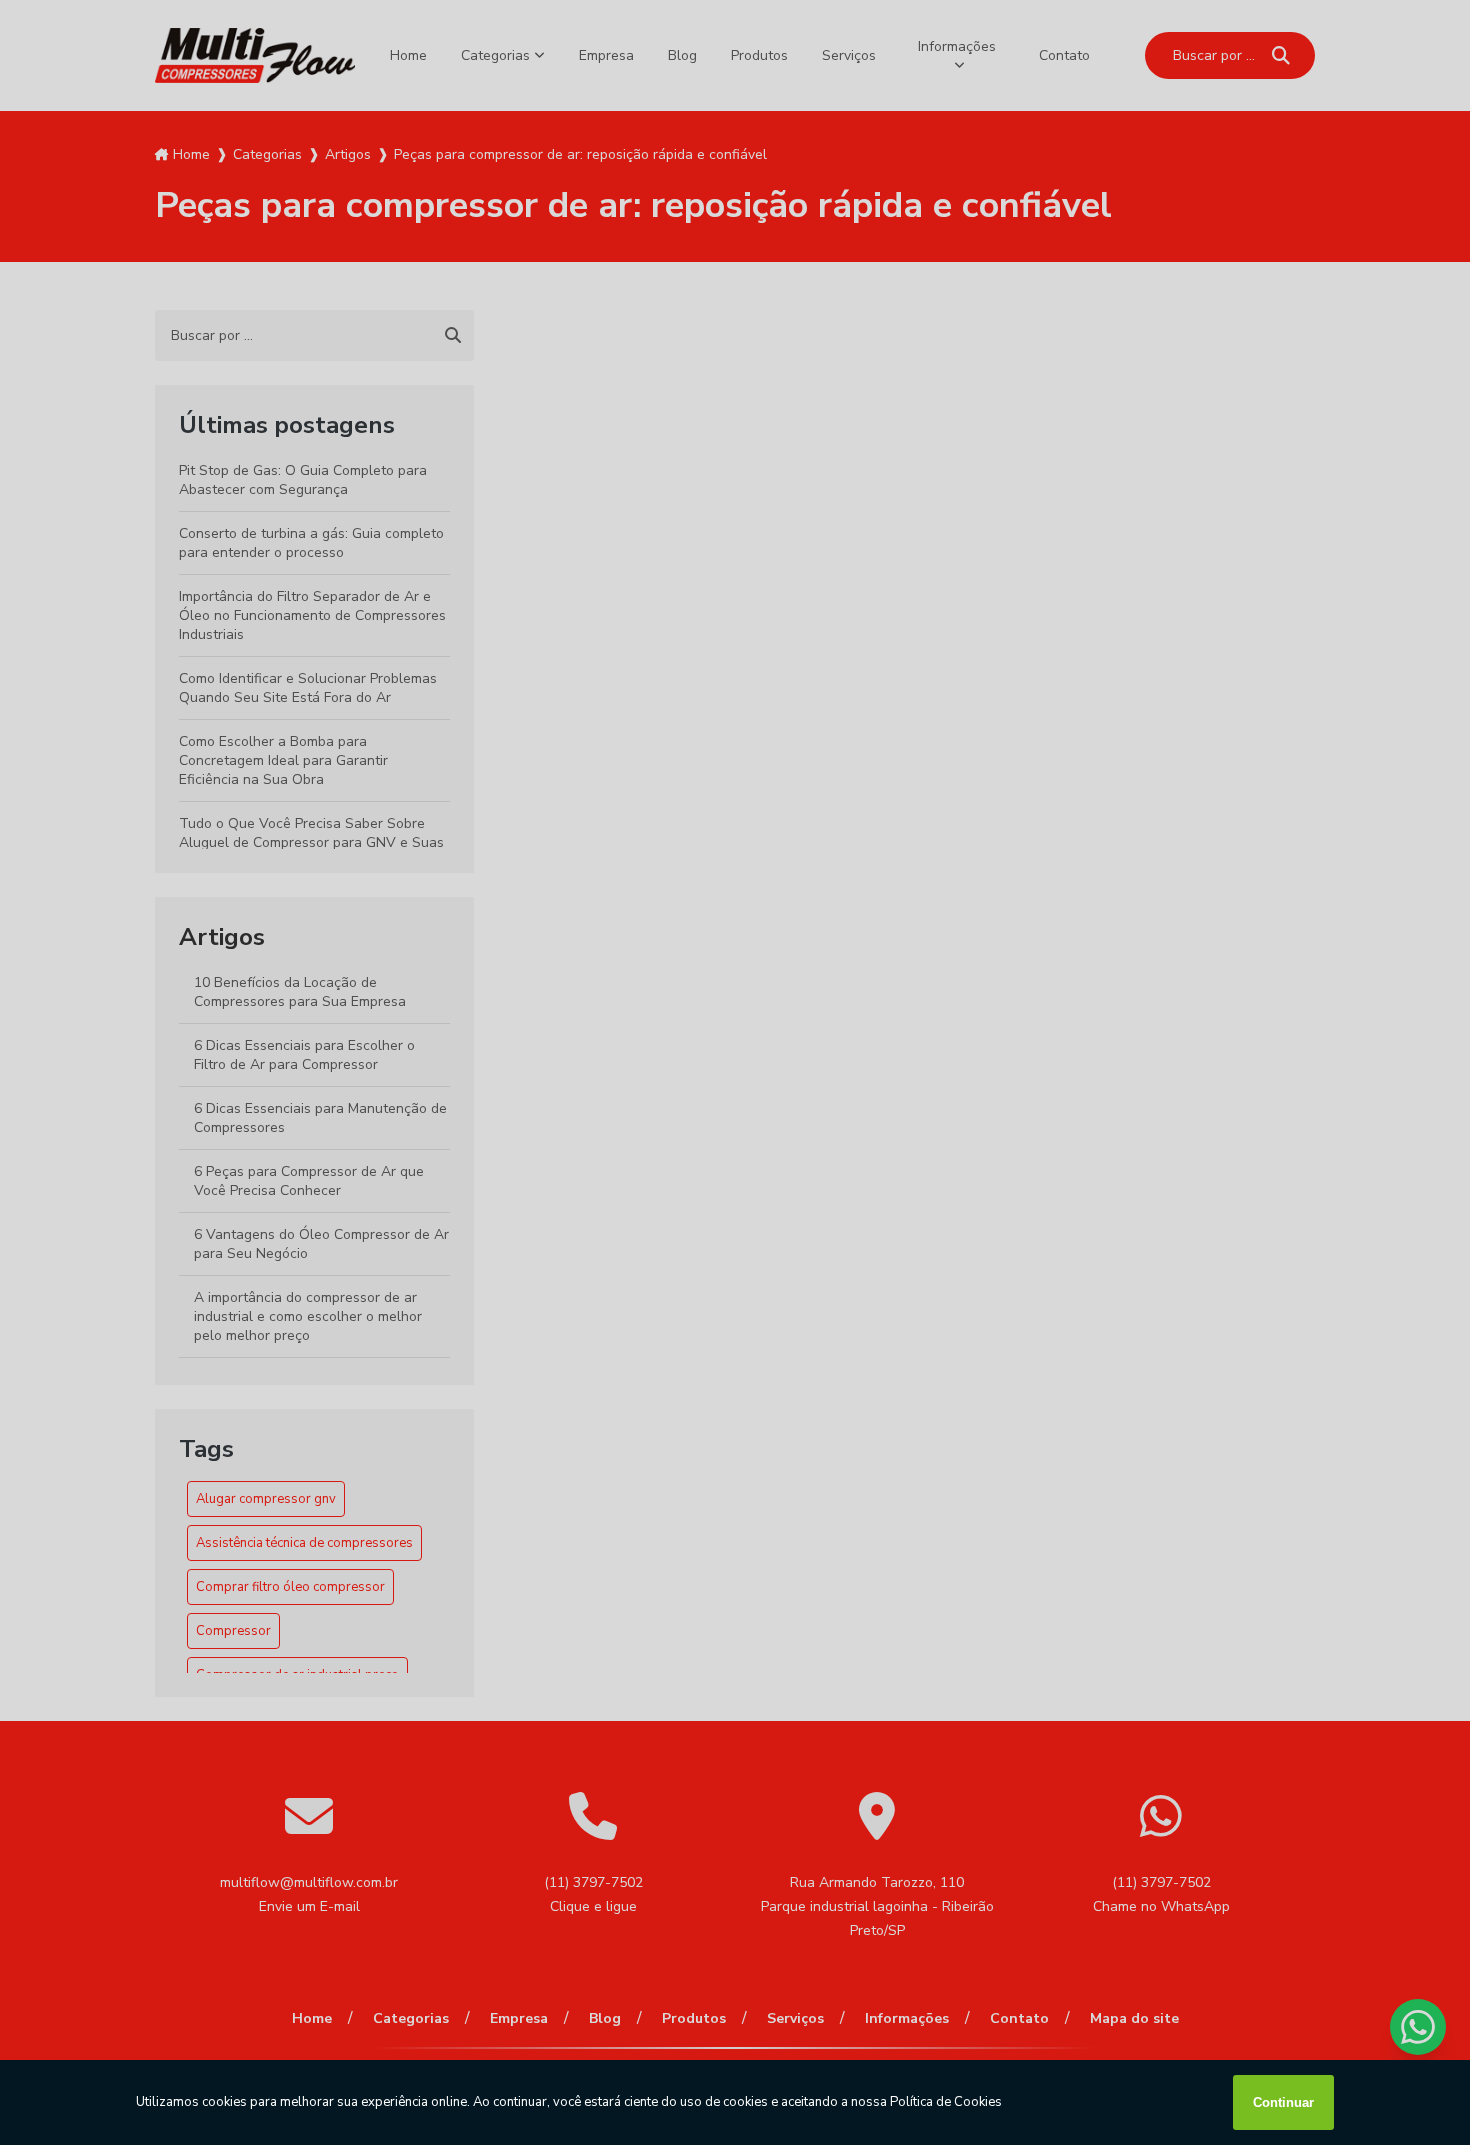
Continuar (1283, 2102)
